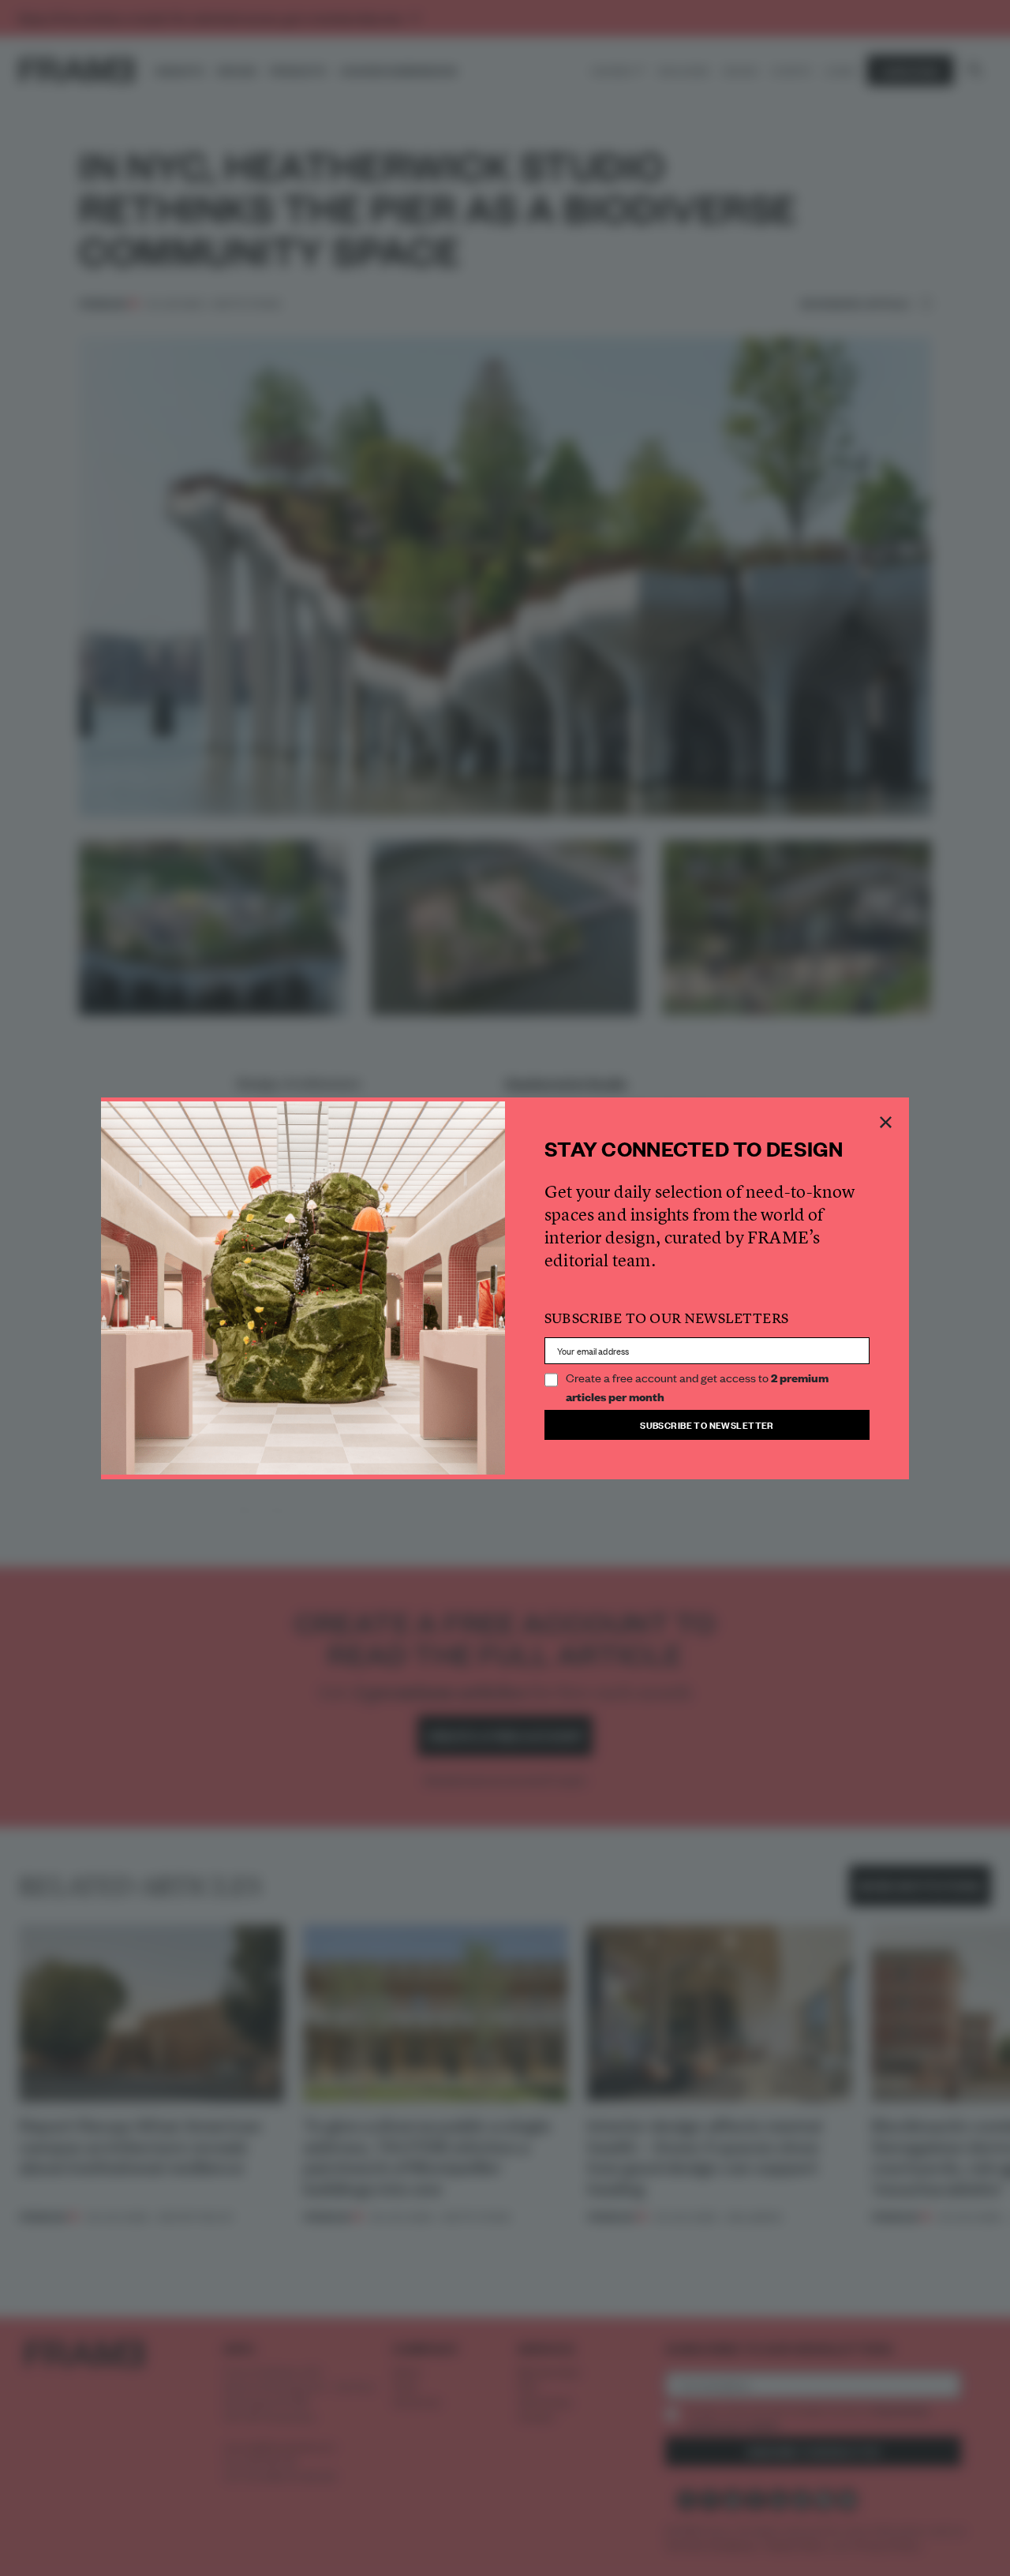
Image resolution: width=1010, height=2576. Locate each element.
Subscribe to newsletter (707, 1424)
